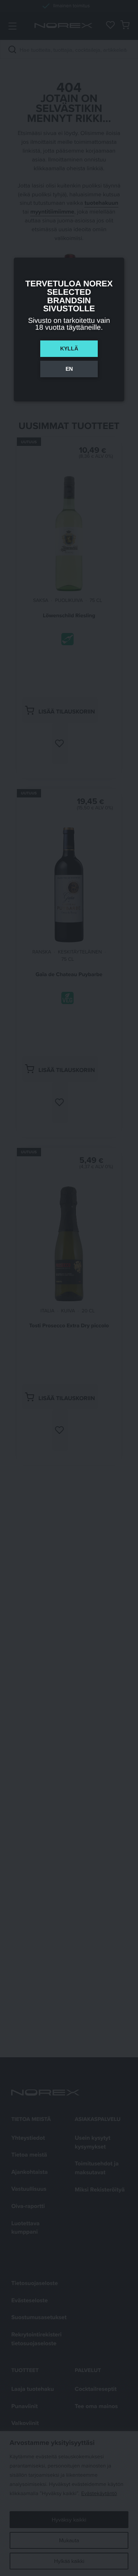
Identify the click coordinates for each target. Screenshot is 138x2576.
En (69, 369)
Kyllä (69, 349)
